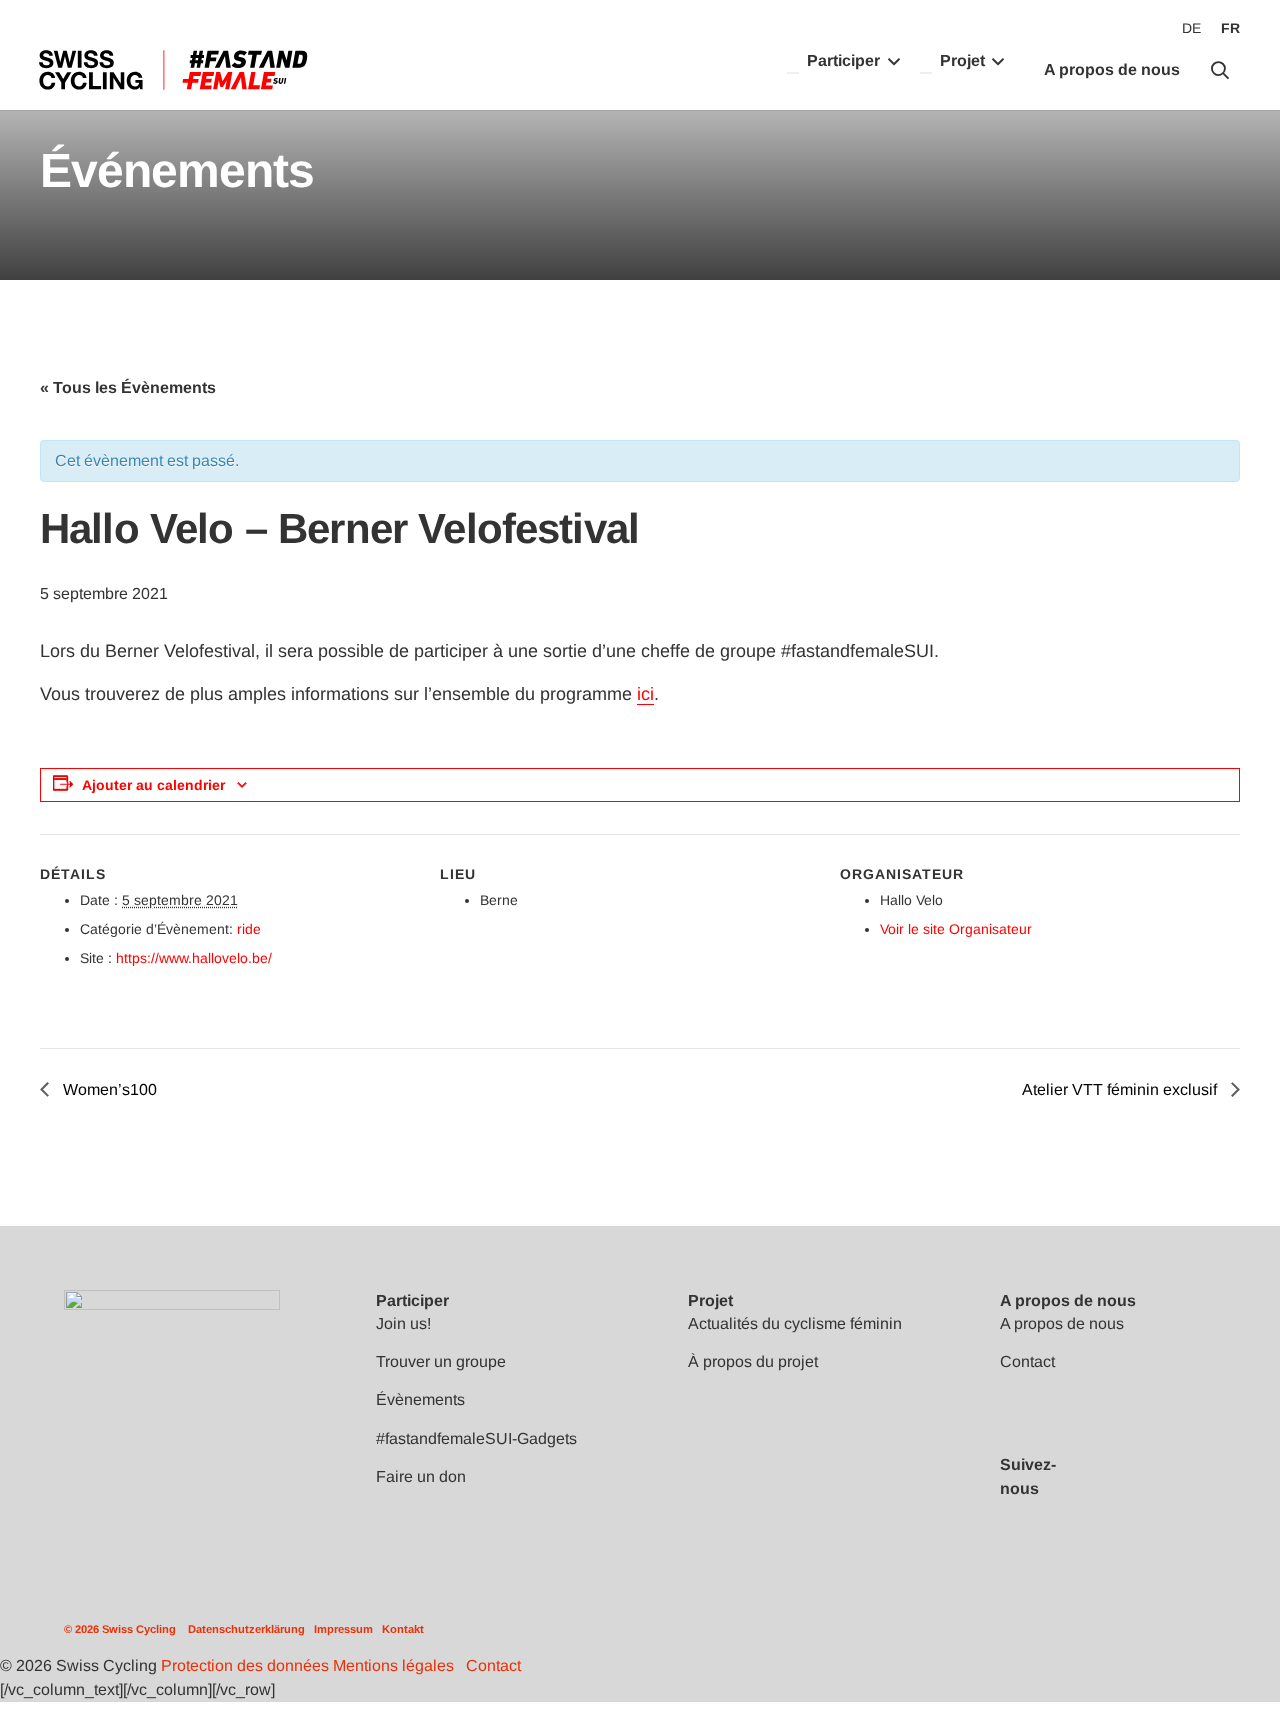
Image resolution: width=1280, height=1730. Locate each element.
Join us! (403, 1323)
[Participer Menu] (793, 73)
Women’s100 (108, 1089)
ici (645, 694)
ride (249, 929)
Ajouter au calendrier (153, 785)
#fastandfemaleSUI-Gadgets (476, 1438)
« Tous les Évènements (128, 387)
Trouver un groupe (441, 1361)
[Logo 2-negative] (172, 1320)
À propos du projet (753, 1361)
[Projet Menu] (926, 73)
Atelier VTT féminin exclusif (1121, 1089)
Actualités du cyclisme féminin (795, 1323)
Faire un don (421, 1476)
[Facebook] (1129, 1445)
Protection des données (245, 1665)
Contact (1027, 1361)
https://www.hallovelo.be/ (194, 958)
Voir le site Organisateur (956, 929)
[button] (1220, 70)
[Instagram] (1129, 1509)
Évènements (420, 1399)
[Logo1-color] (172, 70)
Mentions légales (393, 1665)
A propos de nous (1062, 1323)
